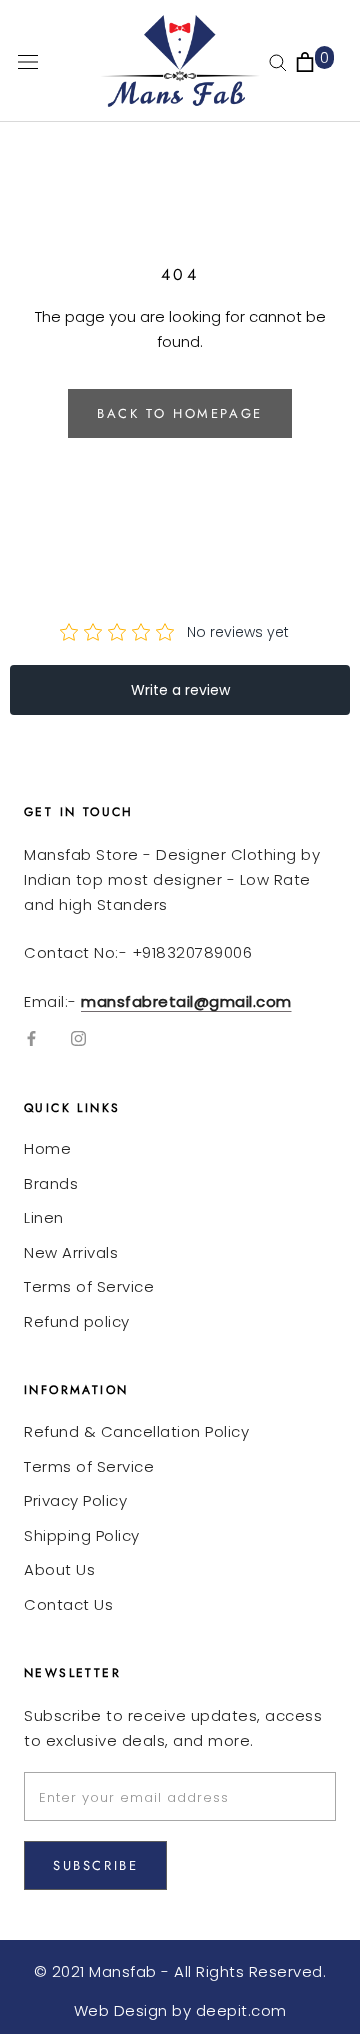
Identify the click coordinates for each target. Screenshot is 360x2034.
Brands (51, 1183)
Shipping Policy (82, 1535)
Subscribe (95, 1865)
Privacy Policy (75, 1500)
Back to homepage (180, 413)
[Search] (278, 61)
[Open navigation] (28, 61)
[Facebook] (31, 1038)
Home (47, 1148)
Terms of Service (89, 1286)
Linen (44, 1217)
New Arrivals (71, 1252)
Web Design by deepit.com (180, 2010)
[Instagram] (78, 1038)
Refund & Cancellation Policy (136, 1431)
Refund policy (77, 1321)
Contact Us (68, 1604)
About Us (59, 1569)
